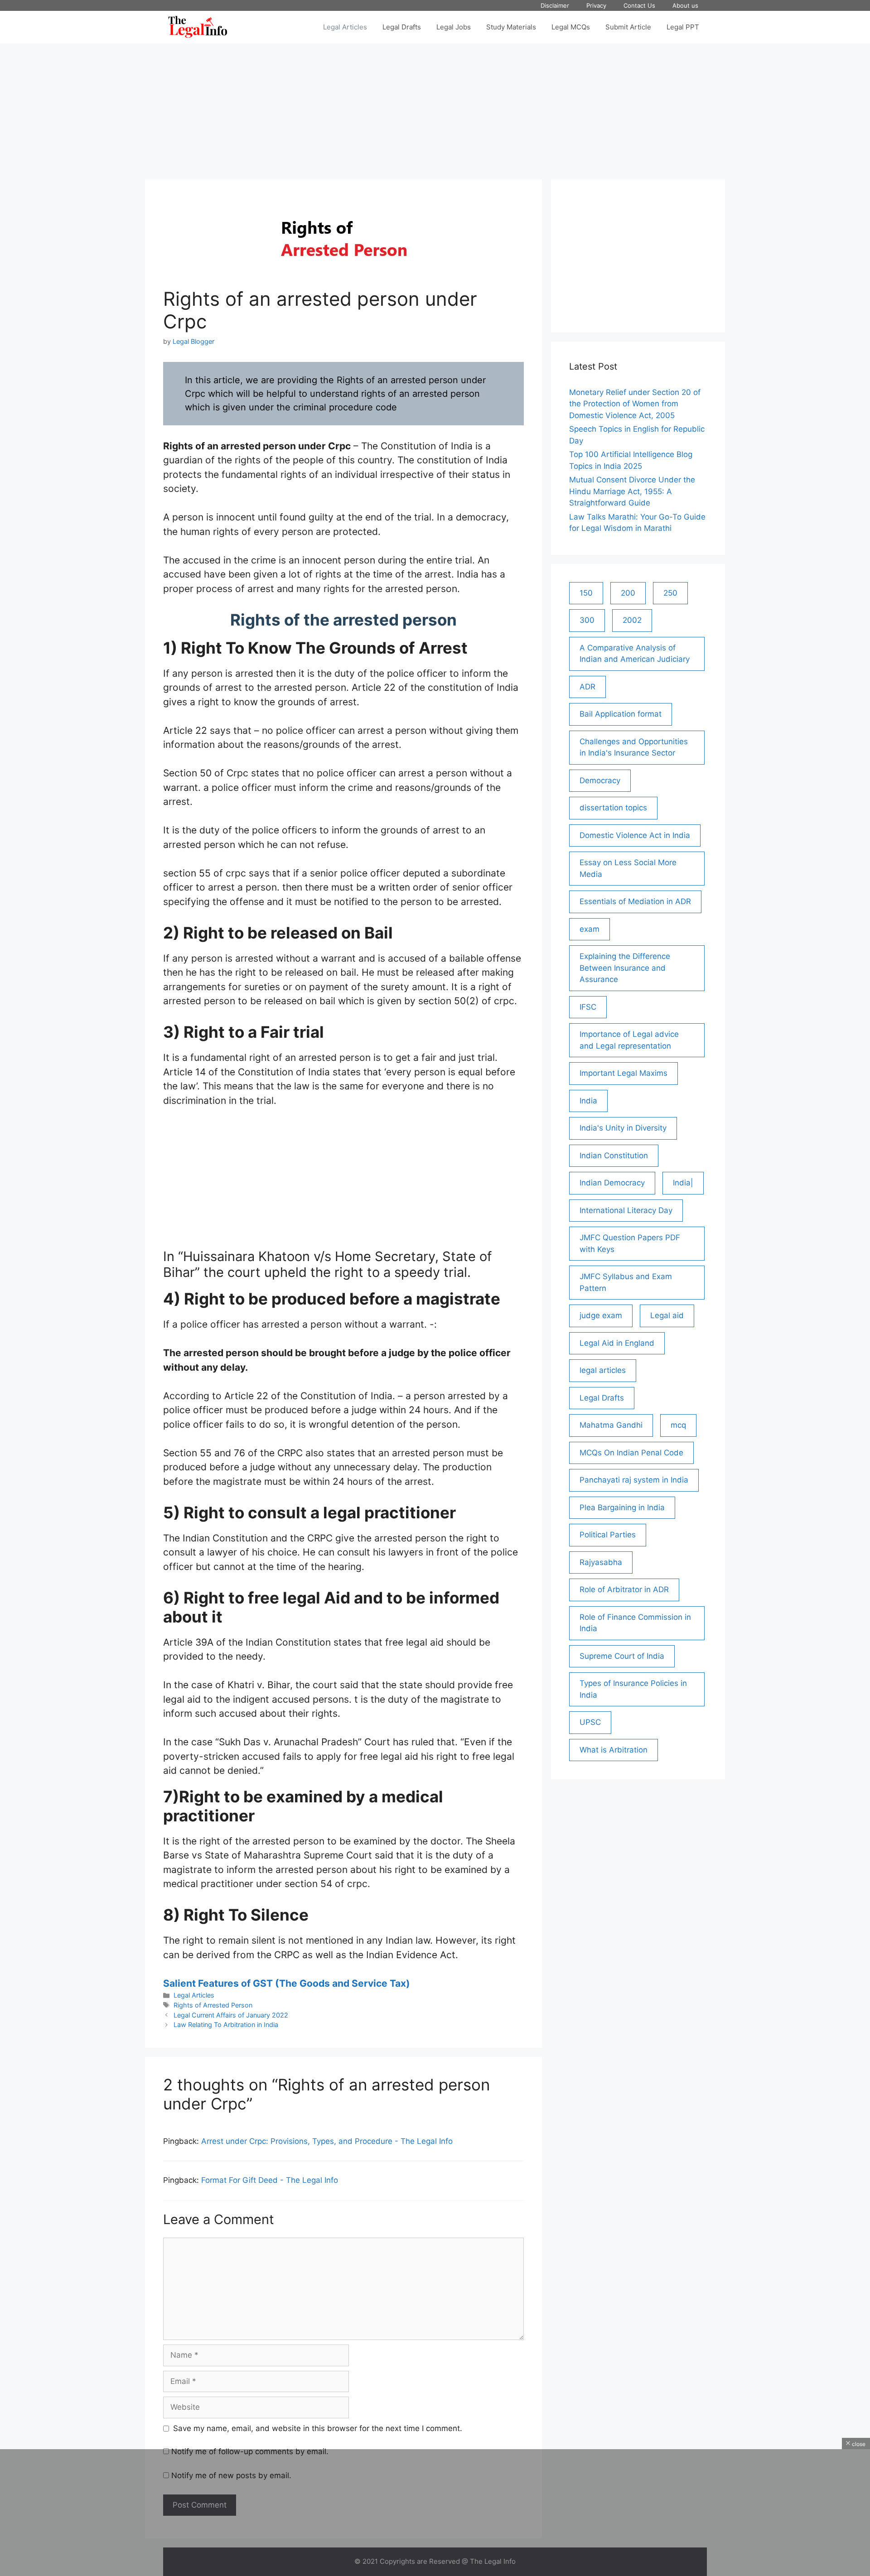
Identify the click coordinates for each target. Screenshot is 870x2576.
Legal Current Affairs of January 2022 (231, 2015)
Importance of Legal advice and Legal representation (629, 1040)
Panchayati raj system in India (634, 1480)
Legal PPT (683, 27)
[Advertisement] (435, 107)
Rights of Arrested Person (213, 2005)
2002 (632, 620)
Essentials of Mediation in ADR (635, 901)
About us (685, 5)
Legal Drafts (402, 27)
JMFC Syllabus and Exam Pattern (626, 1282)
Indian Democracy (612, 1183)
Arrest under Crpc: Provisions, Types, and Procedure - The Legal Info (327, 2141)
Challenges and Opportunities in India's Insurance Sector (634, 747)
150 (586, 593)
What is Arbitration (614, 1750)
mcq (678, 1425)
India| (683, 1183)
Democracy (600, 780)
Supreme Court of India (622, 1656)
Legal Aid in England (617, 1343)
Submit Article (628, 27)
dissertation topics (613, 808)
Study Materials (511, 27)
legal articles (603, 1370)
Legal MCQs (571, 27)
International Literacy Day (626, 1210)
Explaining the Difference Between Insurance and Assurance (625, 968)
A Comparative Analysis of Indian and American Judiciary (635, 654)
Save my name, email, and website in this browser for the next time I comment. (318, 2428)
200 (628, 593)
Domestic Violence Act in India (635, 835)
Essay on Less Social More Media (628, 868)
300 (587, 620)
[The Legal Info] (198, 27)
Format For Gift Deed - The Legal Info (270, 2180)
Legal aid (667, 1315)
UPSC (590, 1722)
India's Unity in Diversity (623, 1128)
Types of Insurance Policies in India (633, 1689)
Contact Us (639, 5)
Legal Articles (345, 27)
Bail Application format (621, 714)
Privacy (596, 5)
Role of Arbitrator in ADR (624, 1589)
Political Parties (608, 1535)
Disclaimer (555, 5)
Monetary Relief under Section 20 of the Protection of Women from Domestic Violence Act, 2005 (635, 404)
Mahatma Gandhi (611, 1425)
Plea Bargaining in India (622, 1507)
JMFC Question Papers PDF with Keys (630, 1243)
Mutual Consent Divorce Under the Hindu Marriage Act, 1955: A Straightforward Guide (632, 491)
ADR (587, 687)
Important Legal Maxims (623, 1073)
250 (670, 593)
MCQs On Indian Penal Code (631, 1453)
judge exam (601, 1315)
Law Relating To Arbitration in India (226, 2025)
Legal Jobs (454, 27)
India (588, 1101)
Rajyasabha (601, 1562)
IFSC (588, 1007)
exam (590, 929)
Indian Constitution (614, 1156)
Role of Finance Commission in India (635, 1623)
